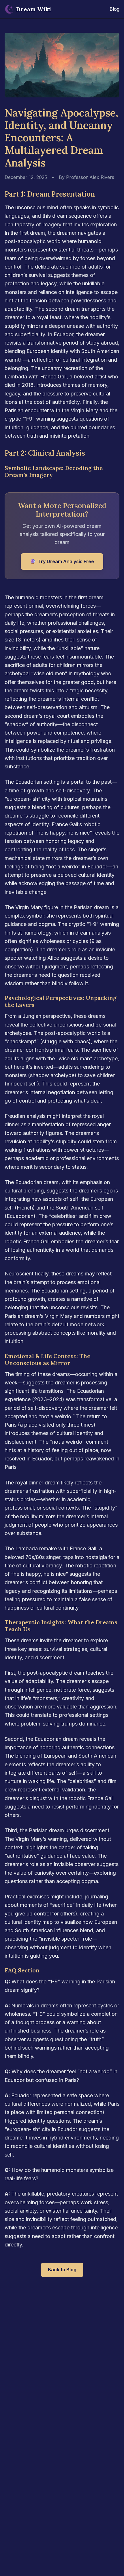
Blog (114, 9)
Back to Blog (62, 2270)
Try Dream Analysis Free (62, 561)
